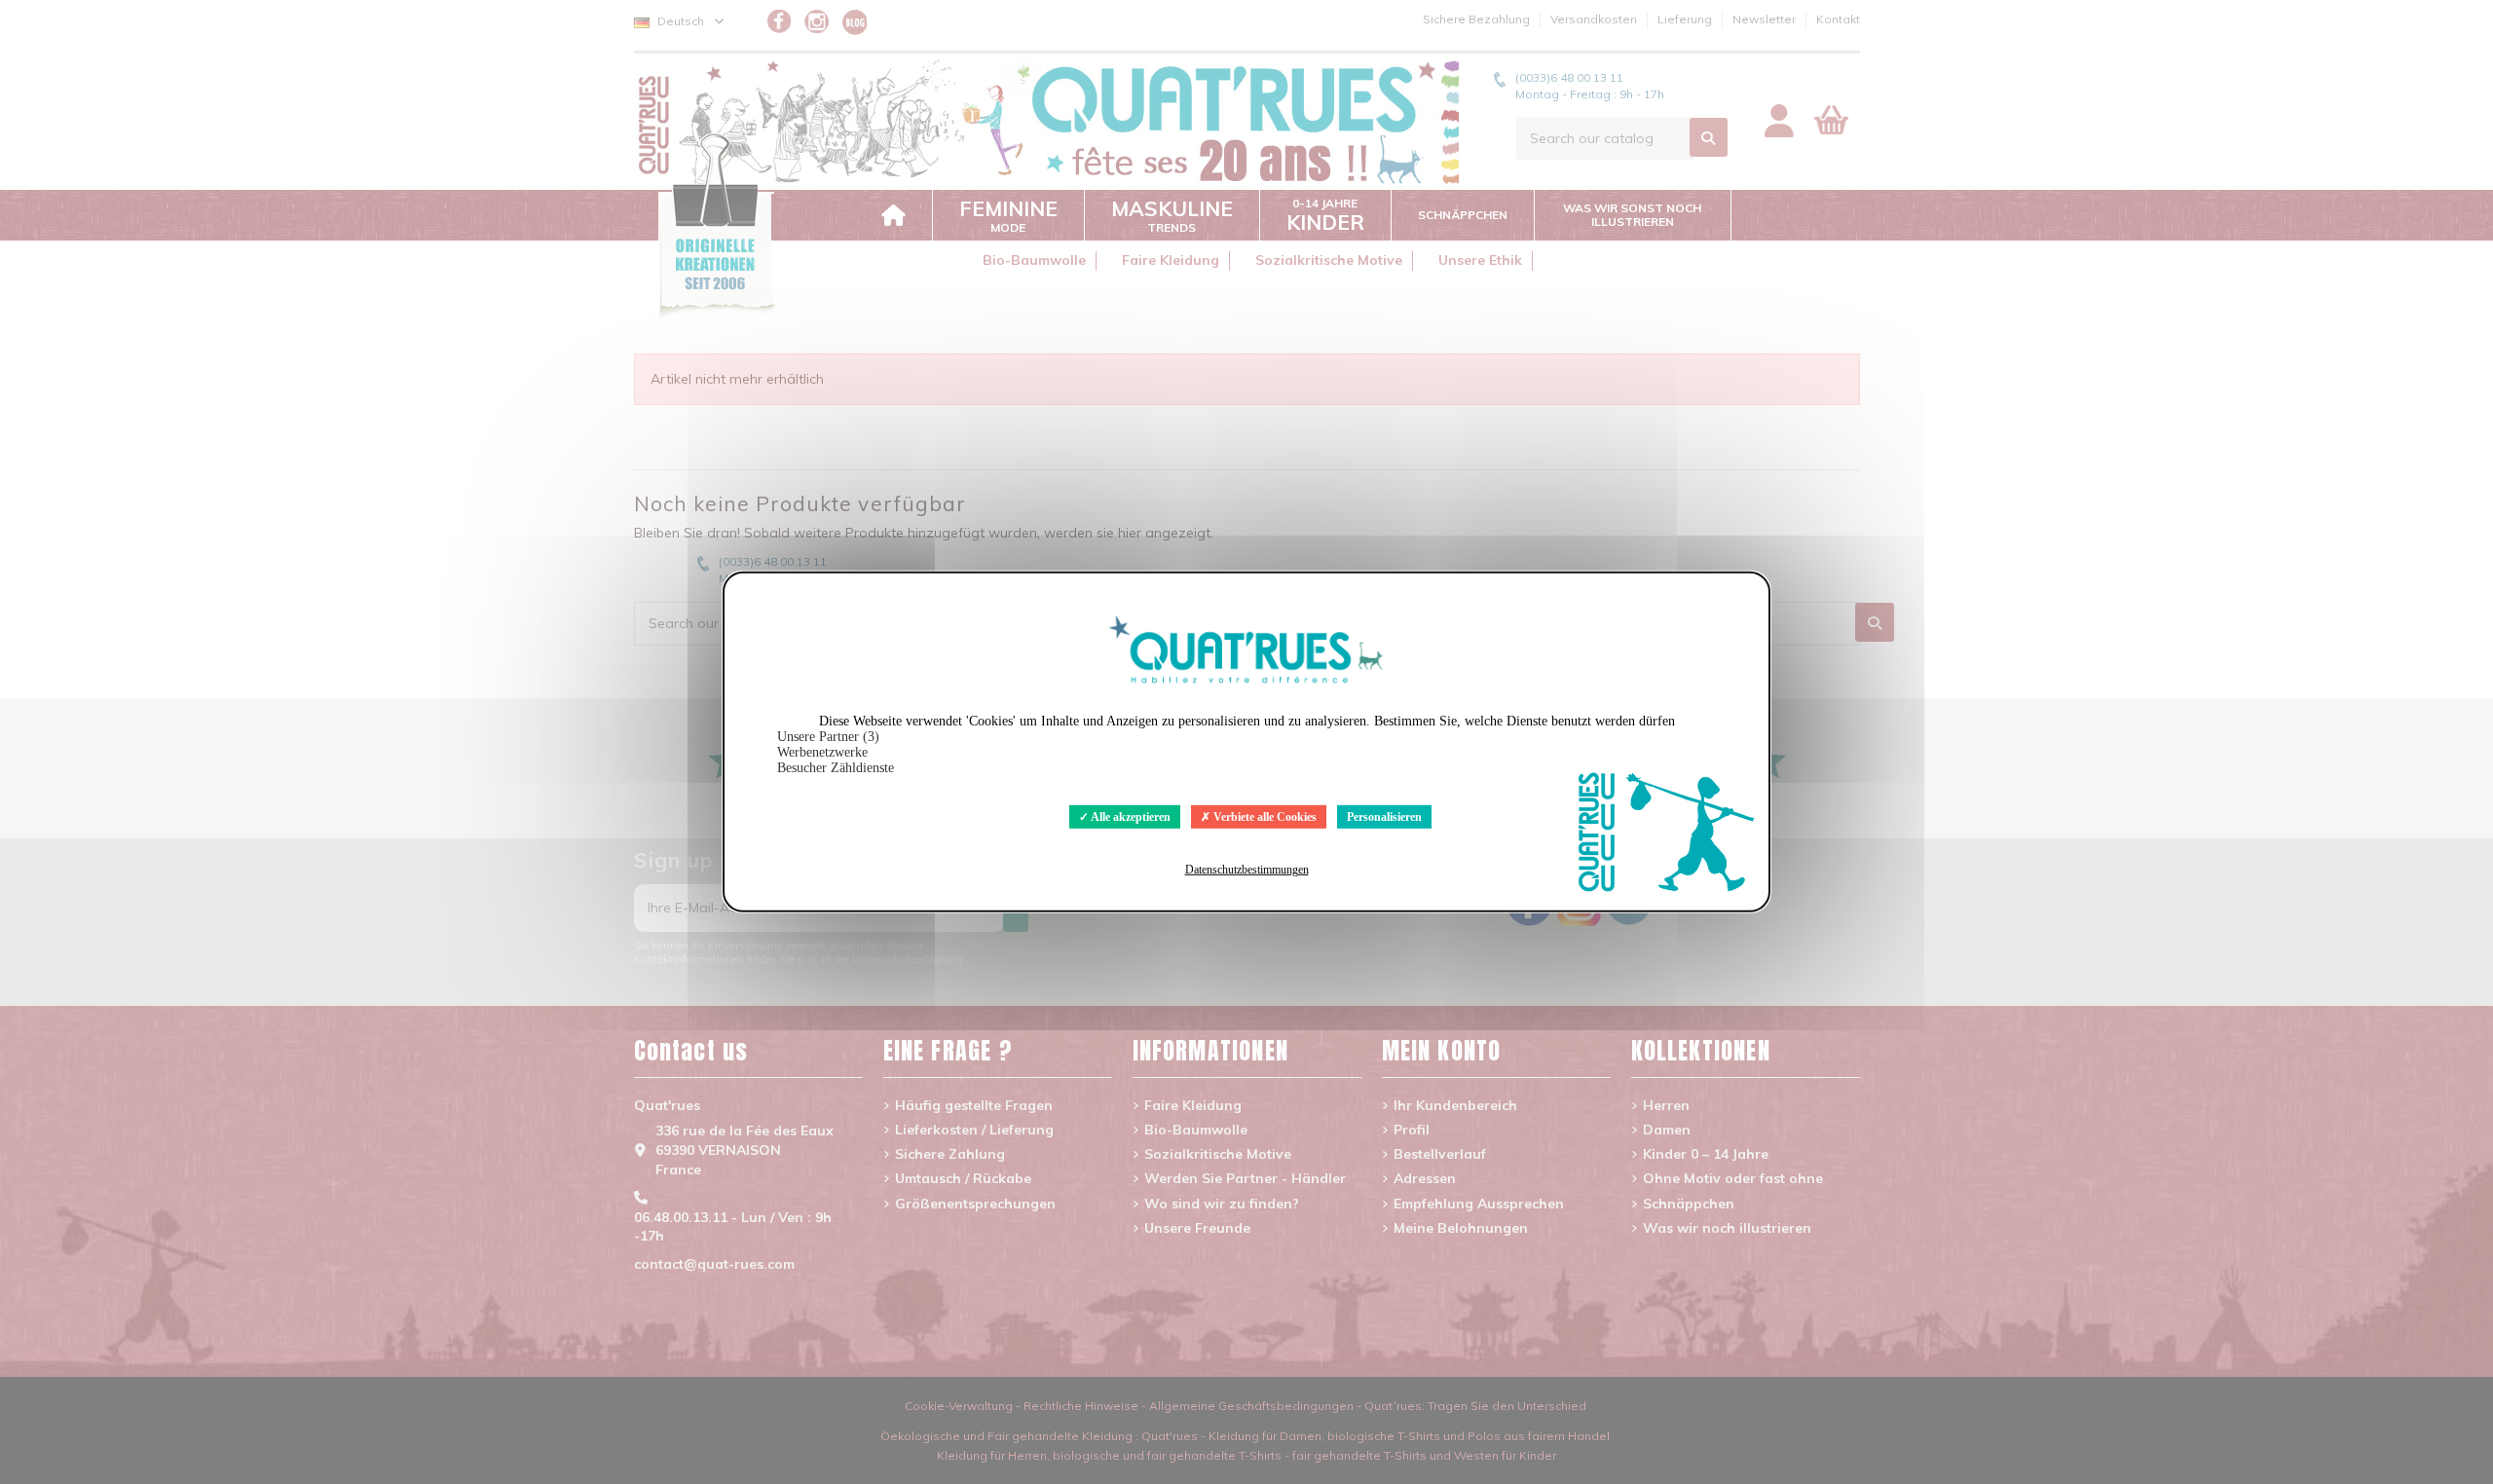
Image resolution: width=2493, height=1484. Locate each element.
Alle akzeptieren (1130, 817)
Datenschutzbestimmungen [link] (1247, 870)
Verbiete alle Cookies (1264, 817)
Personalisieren (1384, 817)
